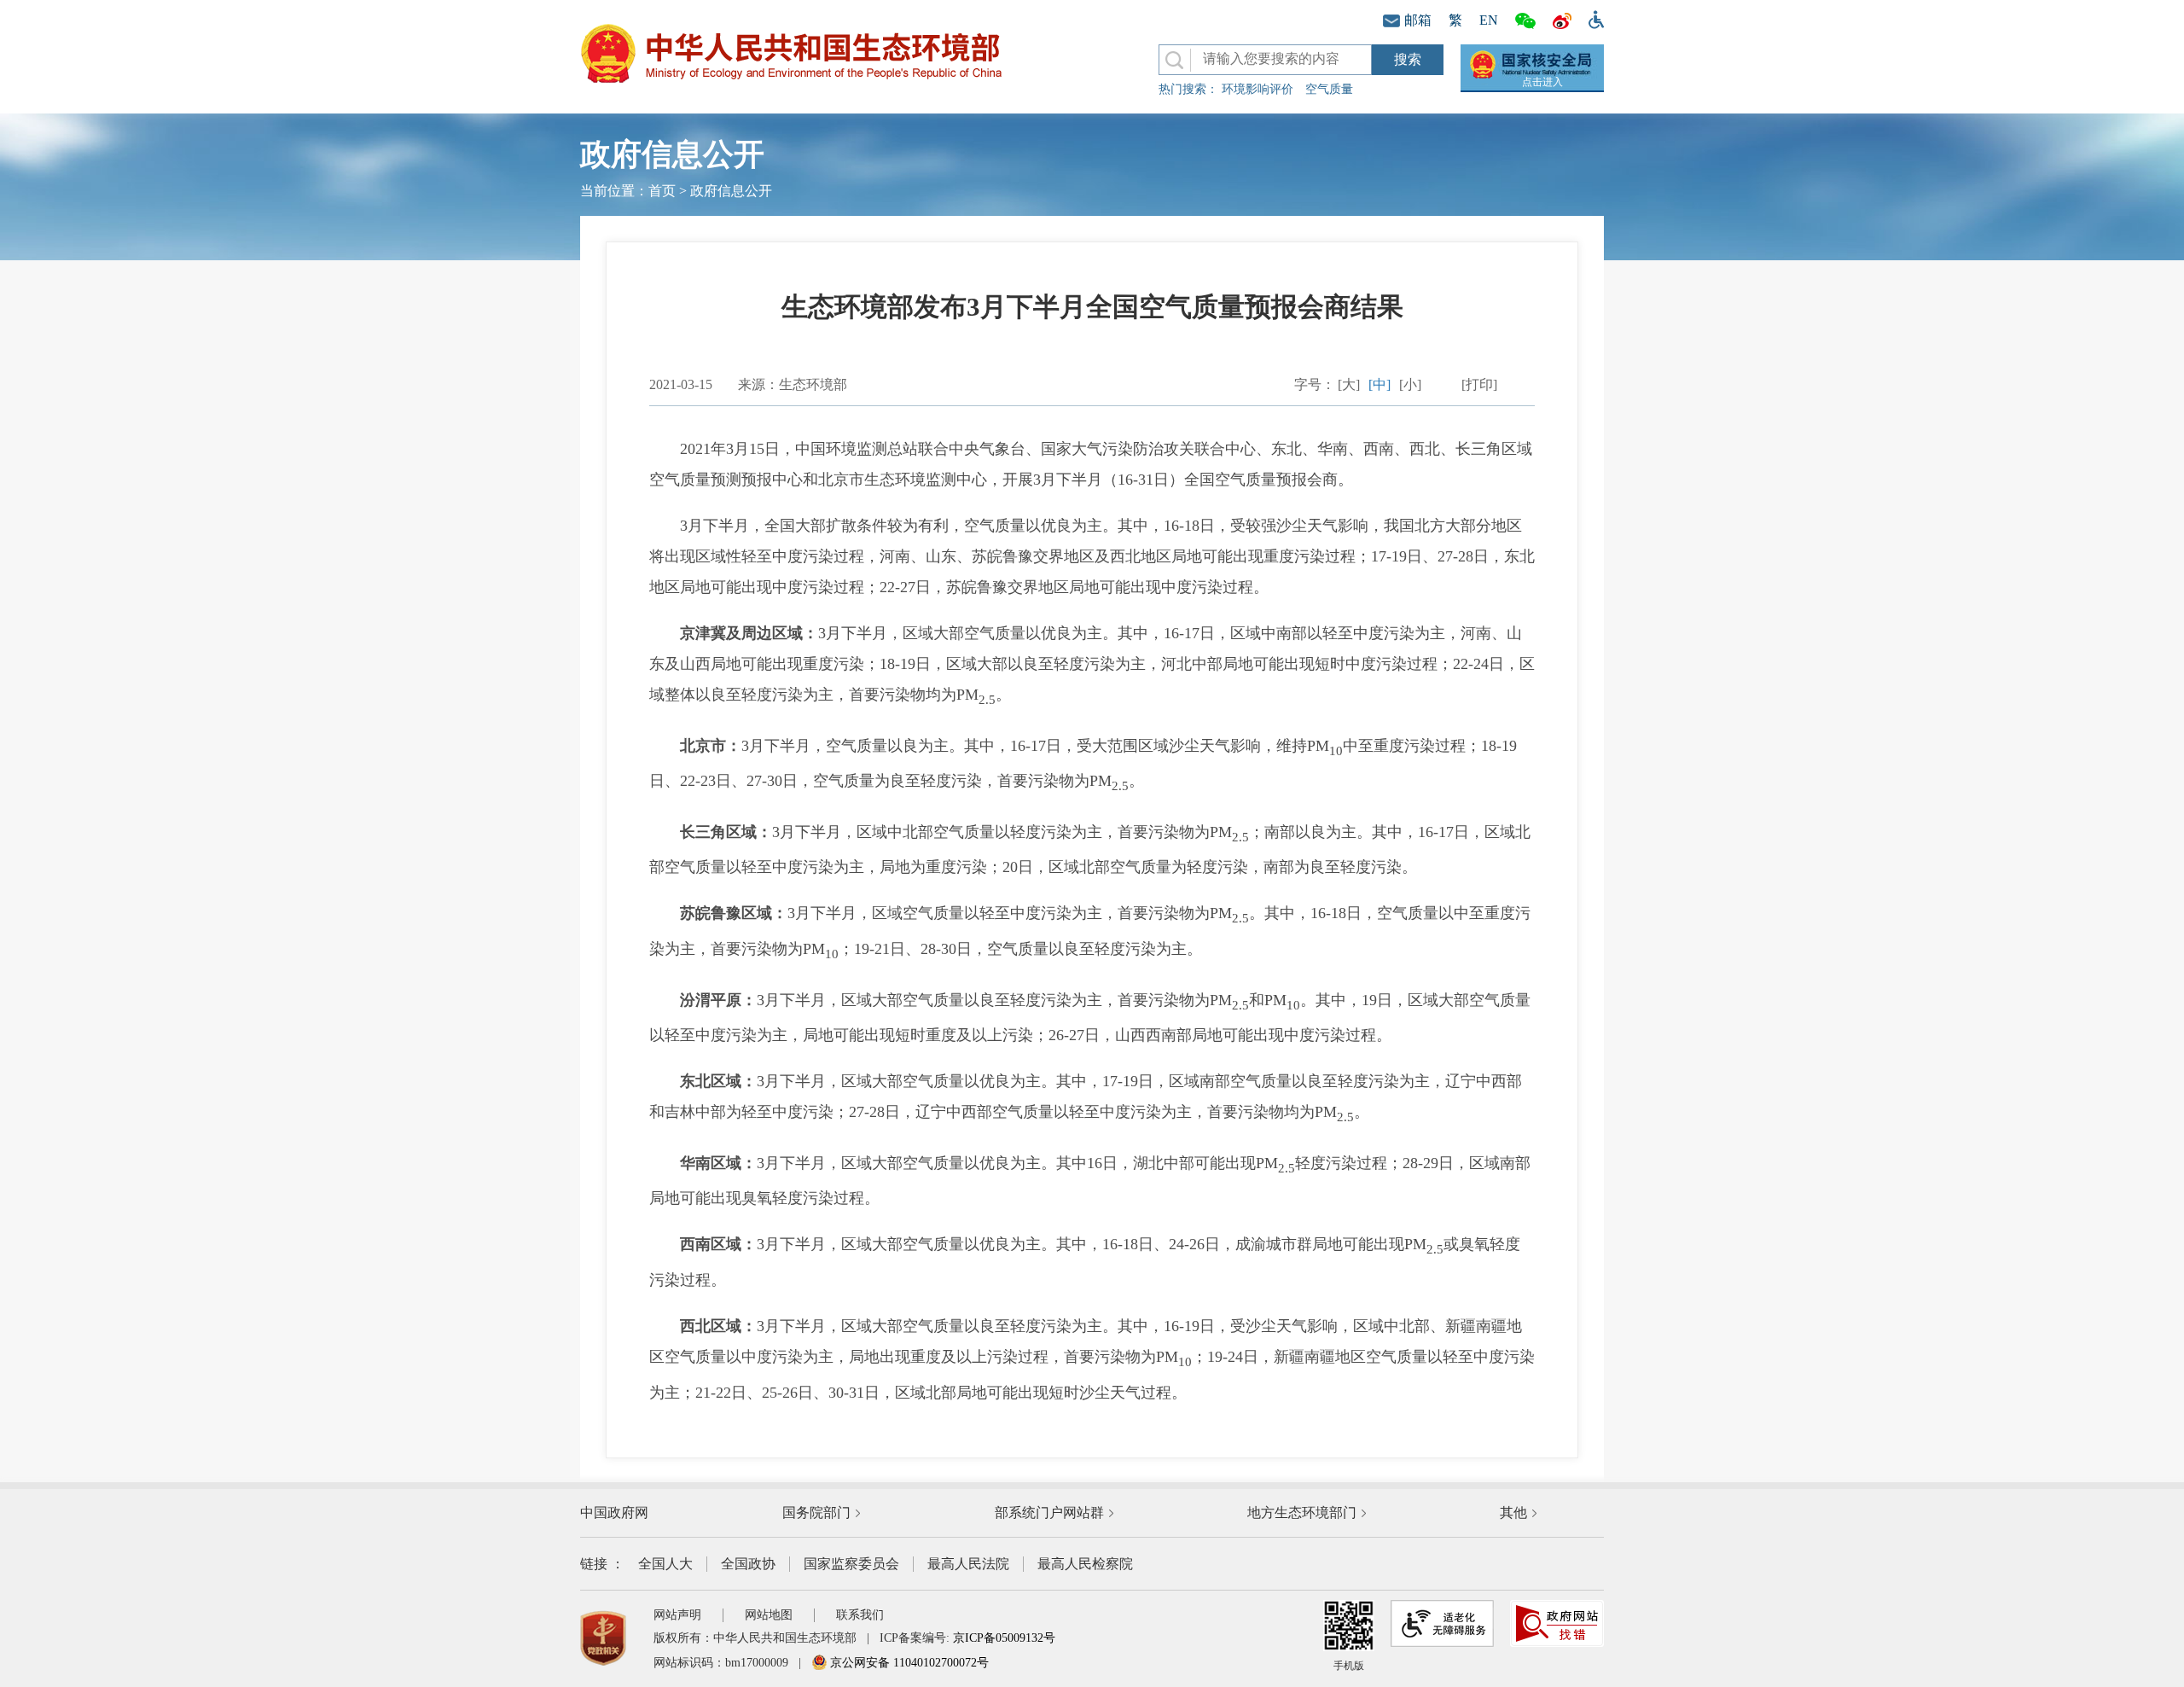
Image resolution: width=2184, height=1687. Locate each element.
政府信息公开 (731, 191)
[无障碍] (1592, 18)
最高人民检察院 (1085, 1564)
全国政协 (748, 1564)
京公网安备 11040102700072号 (908, 1663)
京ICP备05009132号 (1004, 1638)
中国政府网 (614, 1512)
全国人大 (665, 1564)
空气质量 (1329, 89)
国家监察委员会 (851, 1564)
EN (1489, 20)
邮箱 (1418, 20)
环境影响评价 (1258, 89)
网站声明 (677, 1615)
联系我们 (860, 1615)
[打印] (1479, 384)
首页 (662, 191)
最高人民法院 (968, 1564)
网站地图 (769, 1615)
